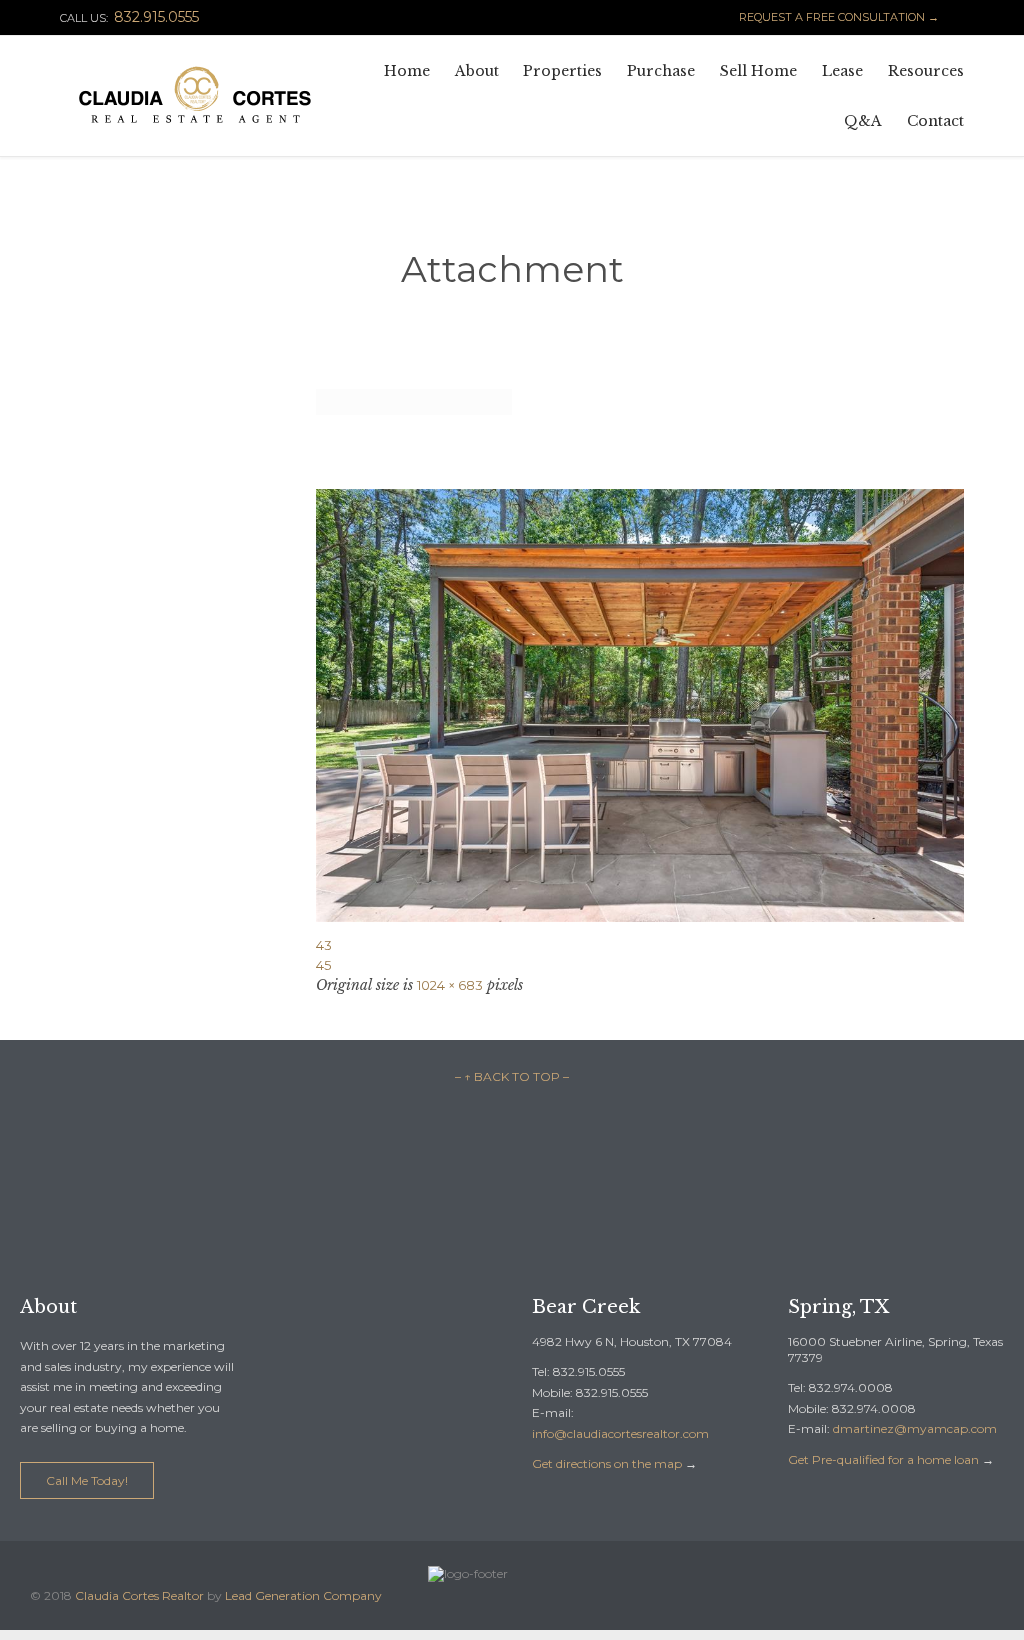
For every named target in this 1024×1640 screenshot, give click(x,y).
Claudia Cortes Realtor (139, 1595)
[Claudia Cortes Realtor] (195, 95)
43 (324, 945)
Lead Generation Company (303, 1595)
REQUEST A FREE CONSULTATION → (830, 17)
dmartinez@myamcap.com (915, 1428)
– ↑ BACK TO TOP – (512, 1076)
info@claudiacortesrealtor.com (620, 1433)
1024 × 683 (450, 985)
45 (323, 965)
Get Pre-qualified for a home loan (883, 1459)
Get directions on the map (607, 1463)
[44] (640, 705)
